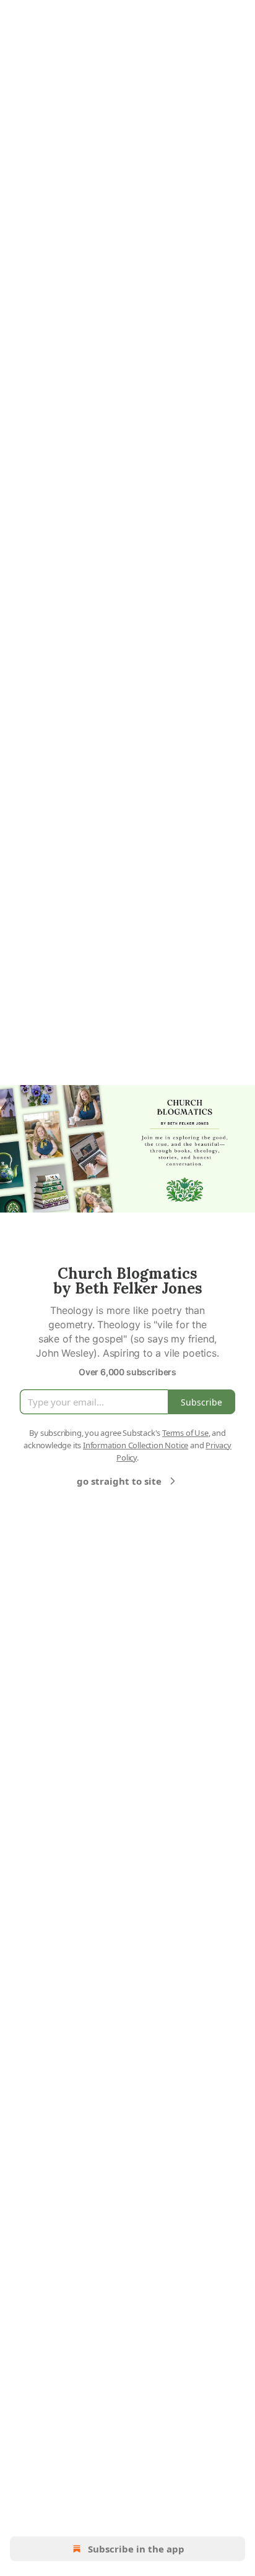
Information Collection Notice (136, 1445)
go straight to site (119, 1481)
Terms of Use (185, 1433)
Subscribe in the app (136, 2549)
